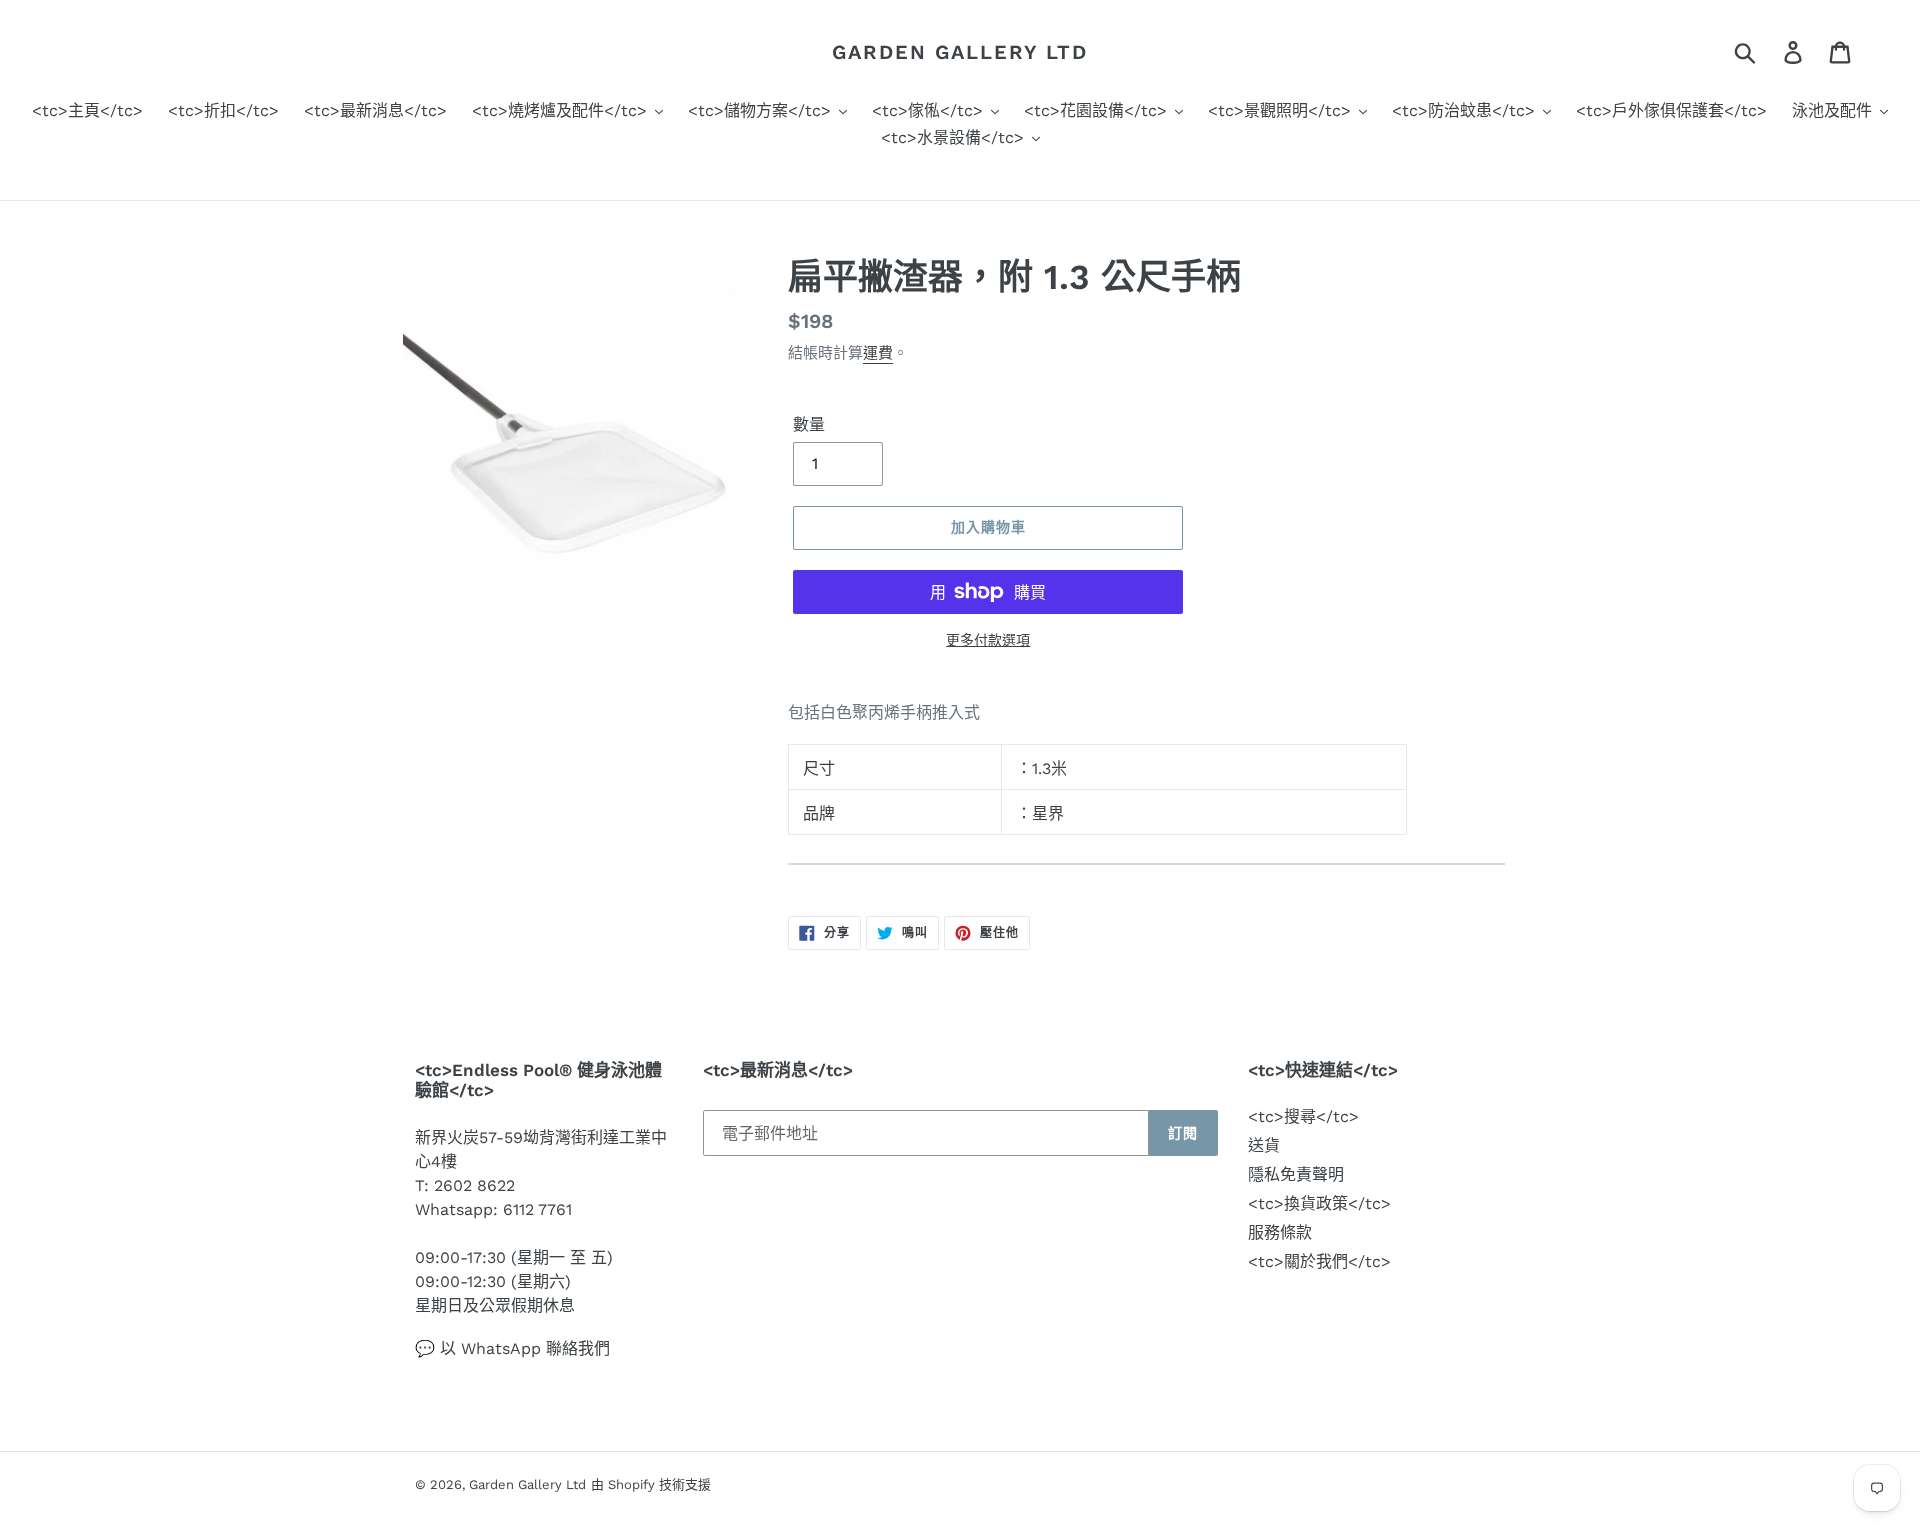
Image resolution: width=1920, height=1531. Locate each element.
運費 (878, 353)
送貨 (1264, 1145)
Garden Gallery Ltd (960, 52)
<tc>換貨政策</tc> (1319, 1203)
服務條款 (1280, 1232)
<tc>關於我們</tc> (1319, 1261)
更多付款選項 (988, 640)
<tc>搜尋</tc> (1303, 1116)
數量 (809, 424)
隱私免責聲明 (1296, 1174)
